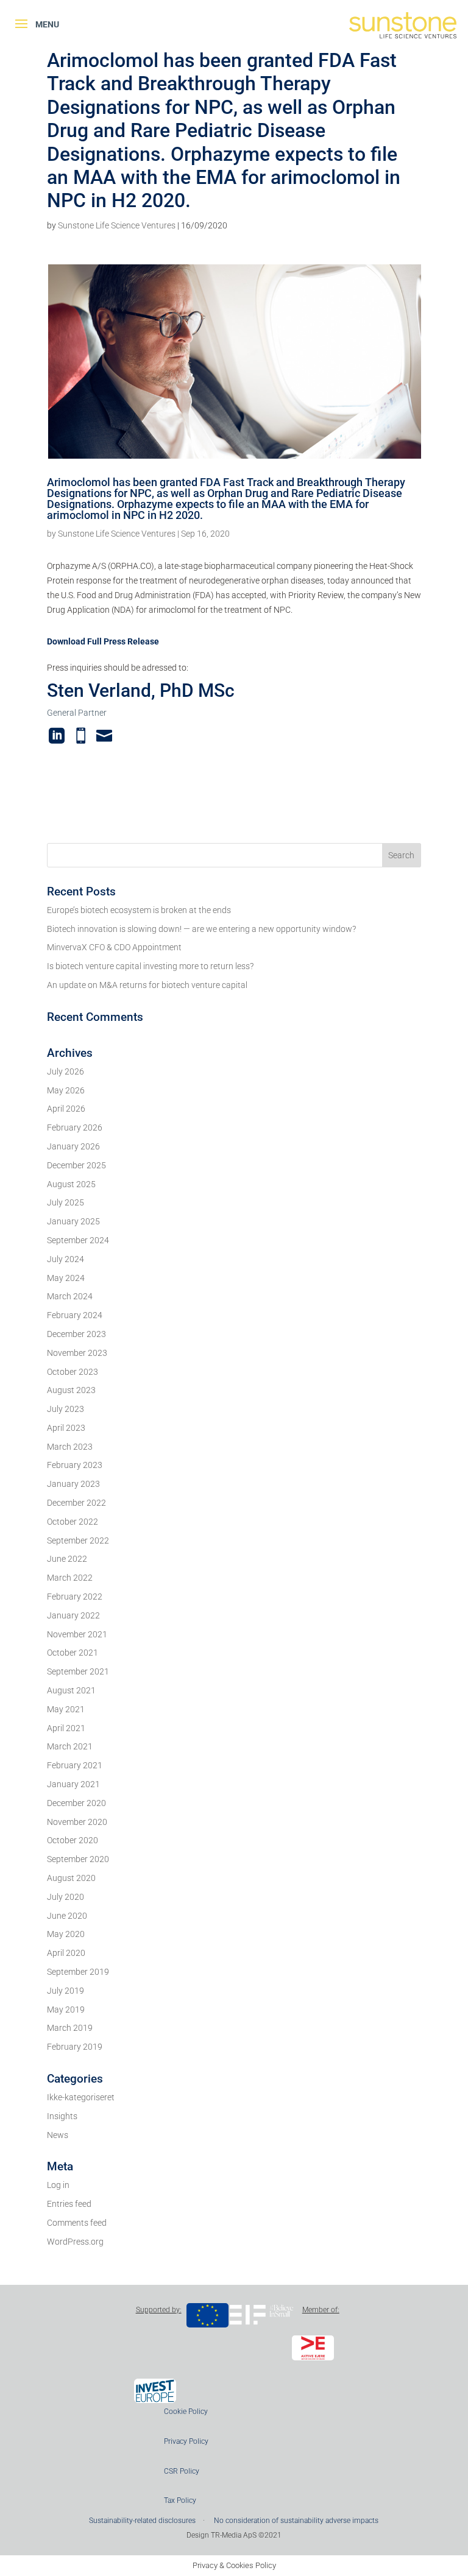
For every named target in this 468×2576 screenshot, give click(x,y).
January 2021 (73, 1784)
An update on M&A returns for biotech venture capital (147, 985)
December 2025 (76, 1165)
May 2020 (66, 1934)
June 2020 (67, 1916)
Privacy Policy (186, 2441)
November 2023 (77, 1353)
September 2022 (78, 1540)
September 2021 (78, 1671)
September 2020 (78, 1859)
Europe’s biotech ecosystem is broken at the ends (139, 910)
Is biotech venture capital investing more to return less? (150, 966)
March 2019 (70, 2028)
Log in (58, 2185)
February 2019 (75, 2047)
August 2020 (71, 1878)
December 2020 (76, 1803)
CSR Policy (182, 2471)
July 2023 (66, 1409)
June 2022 (67, 1559)
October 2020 (73, 1840)
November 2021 (77, 1634)
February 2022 (75, 1597)
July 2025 (66, 1202)
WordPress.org (75, 2242)
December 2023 (76, 1334)
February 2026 (75, 1127)
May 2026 (66, 1090)
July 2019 (66, 1991)
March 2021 (70, 1746)
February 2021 (75, 1765)
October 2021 (73, 1653)
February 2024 (75, 1315)
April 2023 (66, 1428)
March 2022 (70, 1578)
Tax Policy (180, 2500)
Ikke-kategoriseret (81, 2097)
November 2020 (77, 1822)
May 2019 (66, 2010)
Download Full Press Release (103, 641)
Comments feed (77, 2223)
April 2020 (66, 1953)
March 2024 (70, 1296)
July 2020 (66, 1897)
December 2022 (76, 1503)
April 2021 (66, 1728)
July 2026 (66, 1071)
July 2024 (66, 1259)
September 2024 (78, 1240)
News (58, 2135)
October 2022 (73, 1522)
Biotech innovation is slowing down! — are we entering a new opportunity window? (201, 929)
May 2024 (66, 1278)
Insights (62, 2116)
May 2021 (66, 1709)
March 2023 (70, 1447)
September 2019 (78, 1972)
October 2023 (73, 1372)
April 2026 (66, 1109)
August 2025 (71, 1184)
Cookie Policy (186, 2412)
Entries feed (69, 2204)
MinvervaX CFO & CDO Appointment (114, 947)
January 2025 (73, 1221)
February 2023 (75, 1465)
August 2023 (71, 1390)
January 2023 (73, 1484)
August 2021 (71, 1690)
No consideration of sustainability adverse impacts (296, 2521)
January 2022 (73, 1615)
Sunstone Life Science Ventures (117, 225)
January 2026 (73, 1146)
